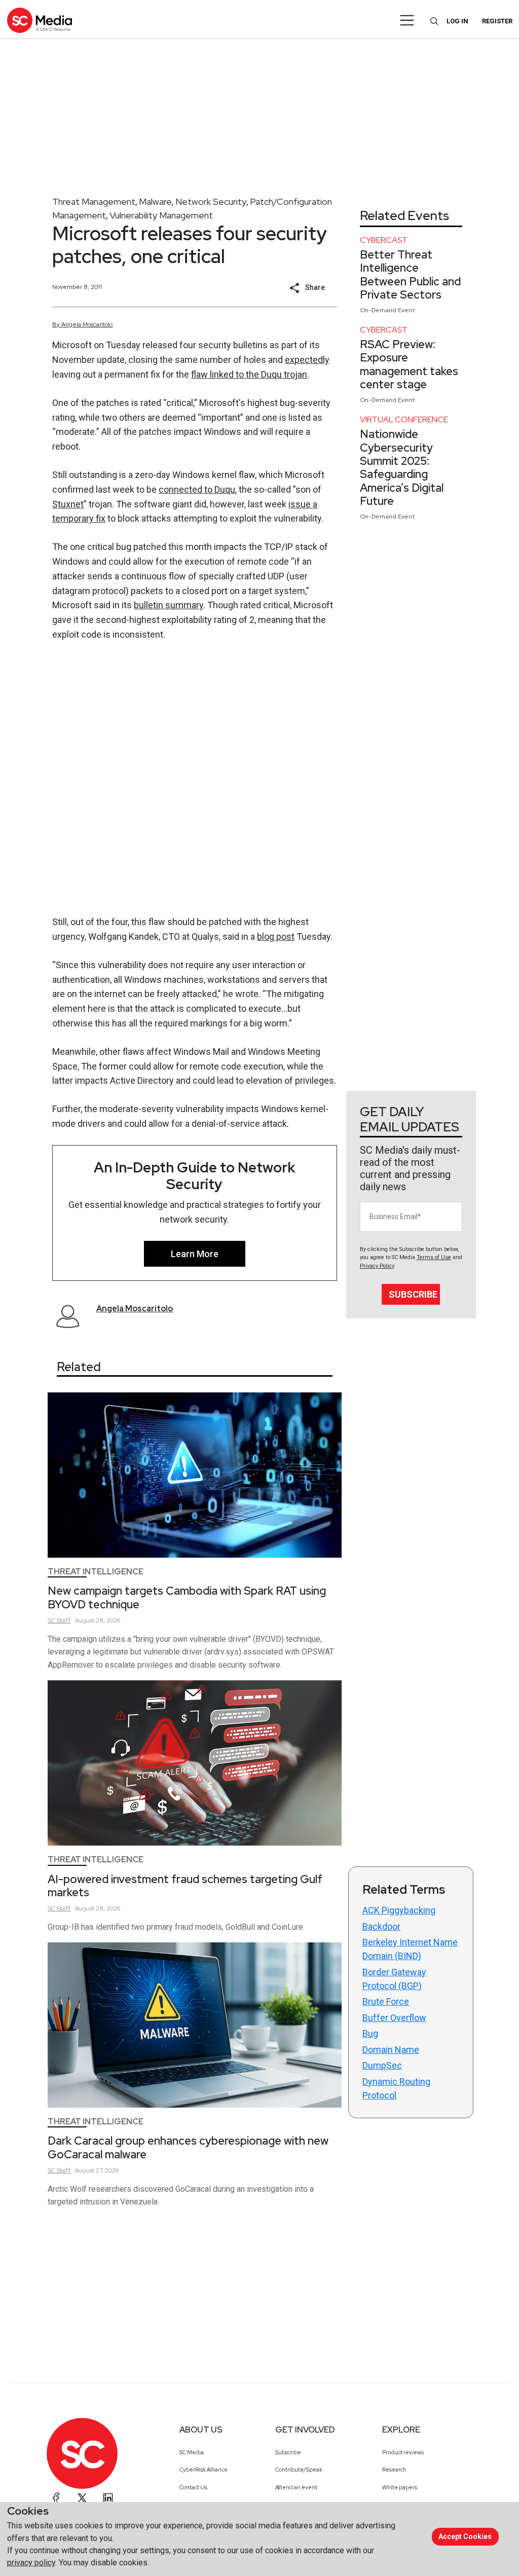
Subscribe (413, 1294)
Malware (155, 201)
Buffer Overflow (394, 2018)
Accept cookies (465, 2536)
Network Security (211, 201)
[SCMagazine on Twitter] (82, 2498)
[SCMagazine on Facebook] (56, 2498)
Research (394, 2470)
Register (497, 21)
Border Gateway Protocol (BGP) (394, 1979)
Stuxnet (68, 504)
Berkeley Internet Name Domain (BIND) (410, 1949)
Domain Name (391, 2050)
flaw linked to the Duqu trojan (249, 374)
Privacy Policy (377, 1266)
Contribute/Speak (299, 2470)
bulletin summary (169, 605)
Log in (457, 21)
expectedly (307, 360)
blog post (276, 936)
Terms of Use (434, 1257)
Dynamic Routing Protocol (396, 2088)
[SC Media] (40, 20)
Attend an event (296, 2487)
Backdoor (381, 1926)
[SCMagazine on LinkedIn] (108, 2498)
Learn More (195, 1254)
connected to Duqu (197, 489)
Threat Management (94, 201)
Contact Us (193, 2487)
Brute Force (386, 2001)
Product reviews (403, 2452)
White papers (400, 2487)
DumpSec (382, 2065)
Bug (370, 2033)
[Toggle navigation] (407, 20)
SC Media (192, 2452)
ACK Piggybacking (399, 1910)
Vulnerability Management (161, 215)
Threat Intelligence (96, 1572)
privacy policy (31, 2563)
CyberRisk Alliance (203, 2470)
